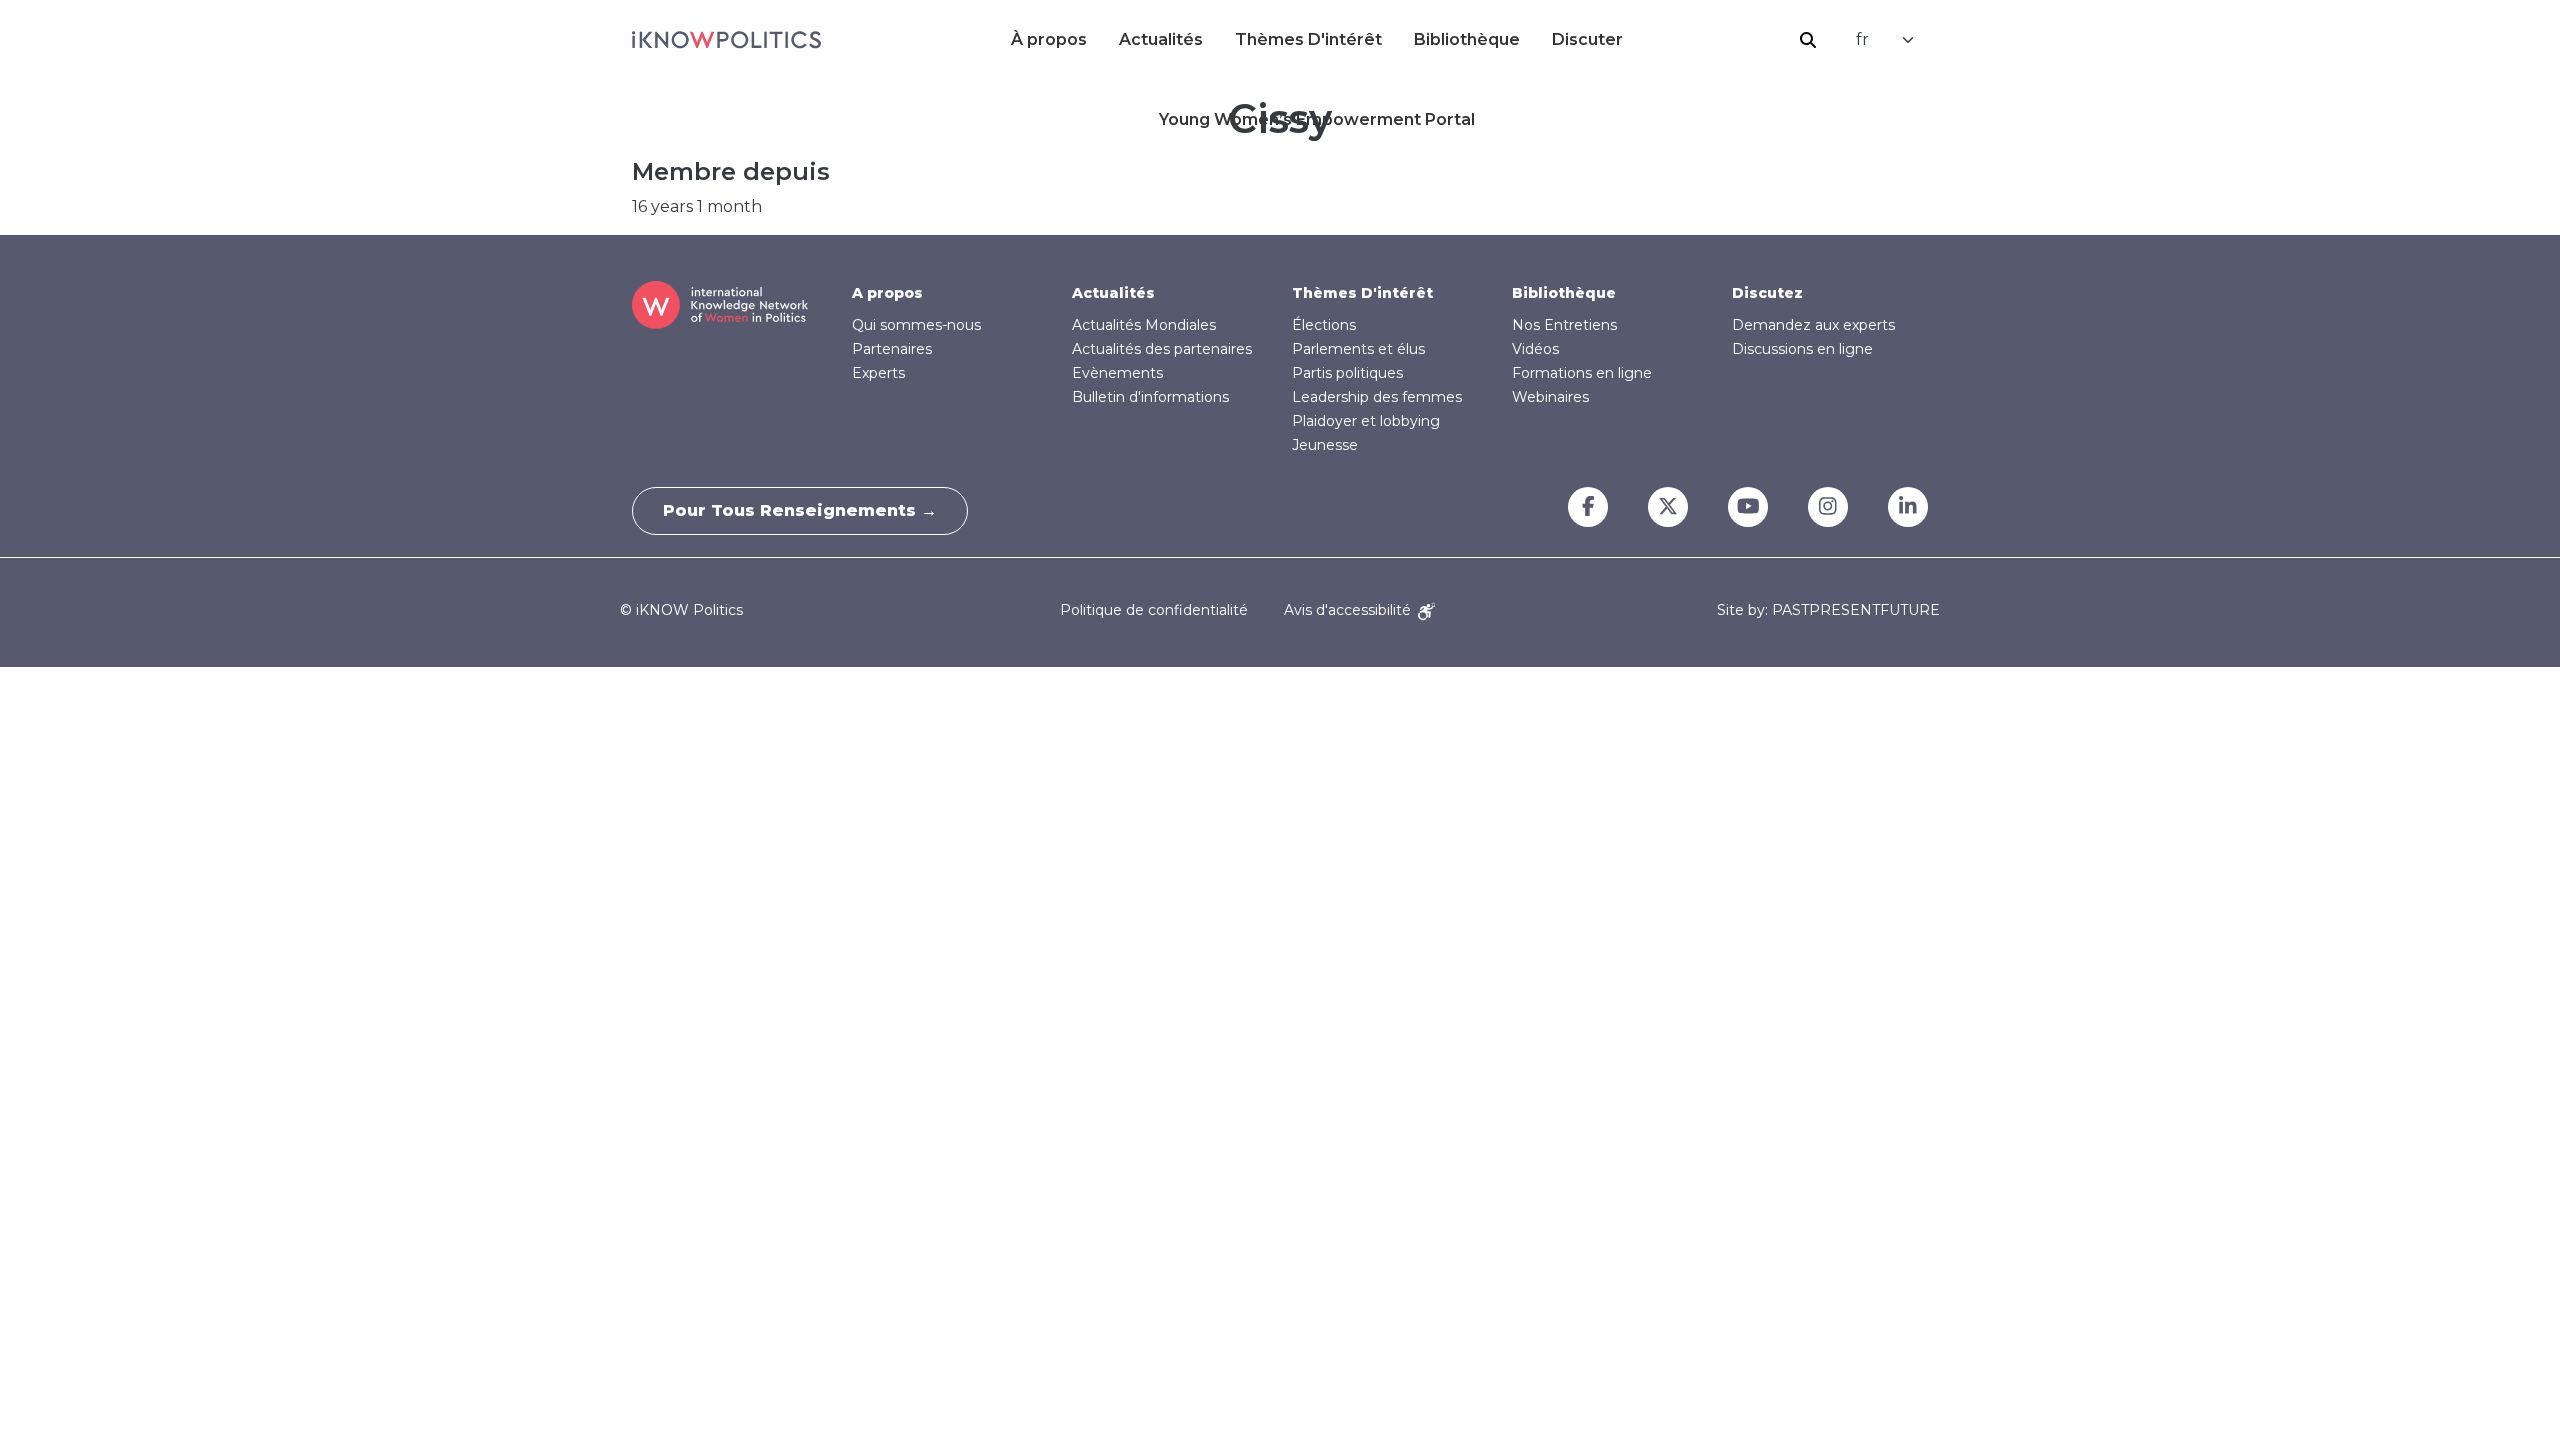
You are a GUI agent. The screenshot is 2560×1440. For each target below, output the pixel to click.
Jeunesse (1325, 445)
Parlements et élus (1358, 349)
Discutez (1767, 293)
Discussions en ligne (1802, 349)
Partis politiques (1347, 373)
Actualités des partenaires (1162, 349)
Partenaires (892, 349)
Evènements (1117, 373)
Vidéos (1535, 349)
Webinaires (1550, 397)
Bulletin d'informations (1150, 397)
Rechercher (1808, 40)
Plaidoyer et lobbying (1366, 421)
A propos (887, 293)
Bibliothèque (1467, 39)
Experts (878, 373)
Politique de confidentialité (1154, 610)
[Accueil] (726, 40)
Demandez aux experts (1813, 325)
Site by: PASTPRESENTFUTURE (1828, 610)
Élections (1324, 325)
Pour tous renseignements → (800, 510)
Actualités (1161, 39)
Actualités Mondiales (1144, 325)
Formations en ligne (1582, 373)
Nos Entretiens (1564, 325)
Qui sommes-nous (916, 325)
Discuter (1587, 39)
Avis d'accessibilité (1349, 610)
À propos (1049, 39)
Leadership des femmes (1377, 397)
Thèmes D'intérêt (1308, 39)
